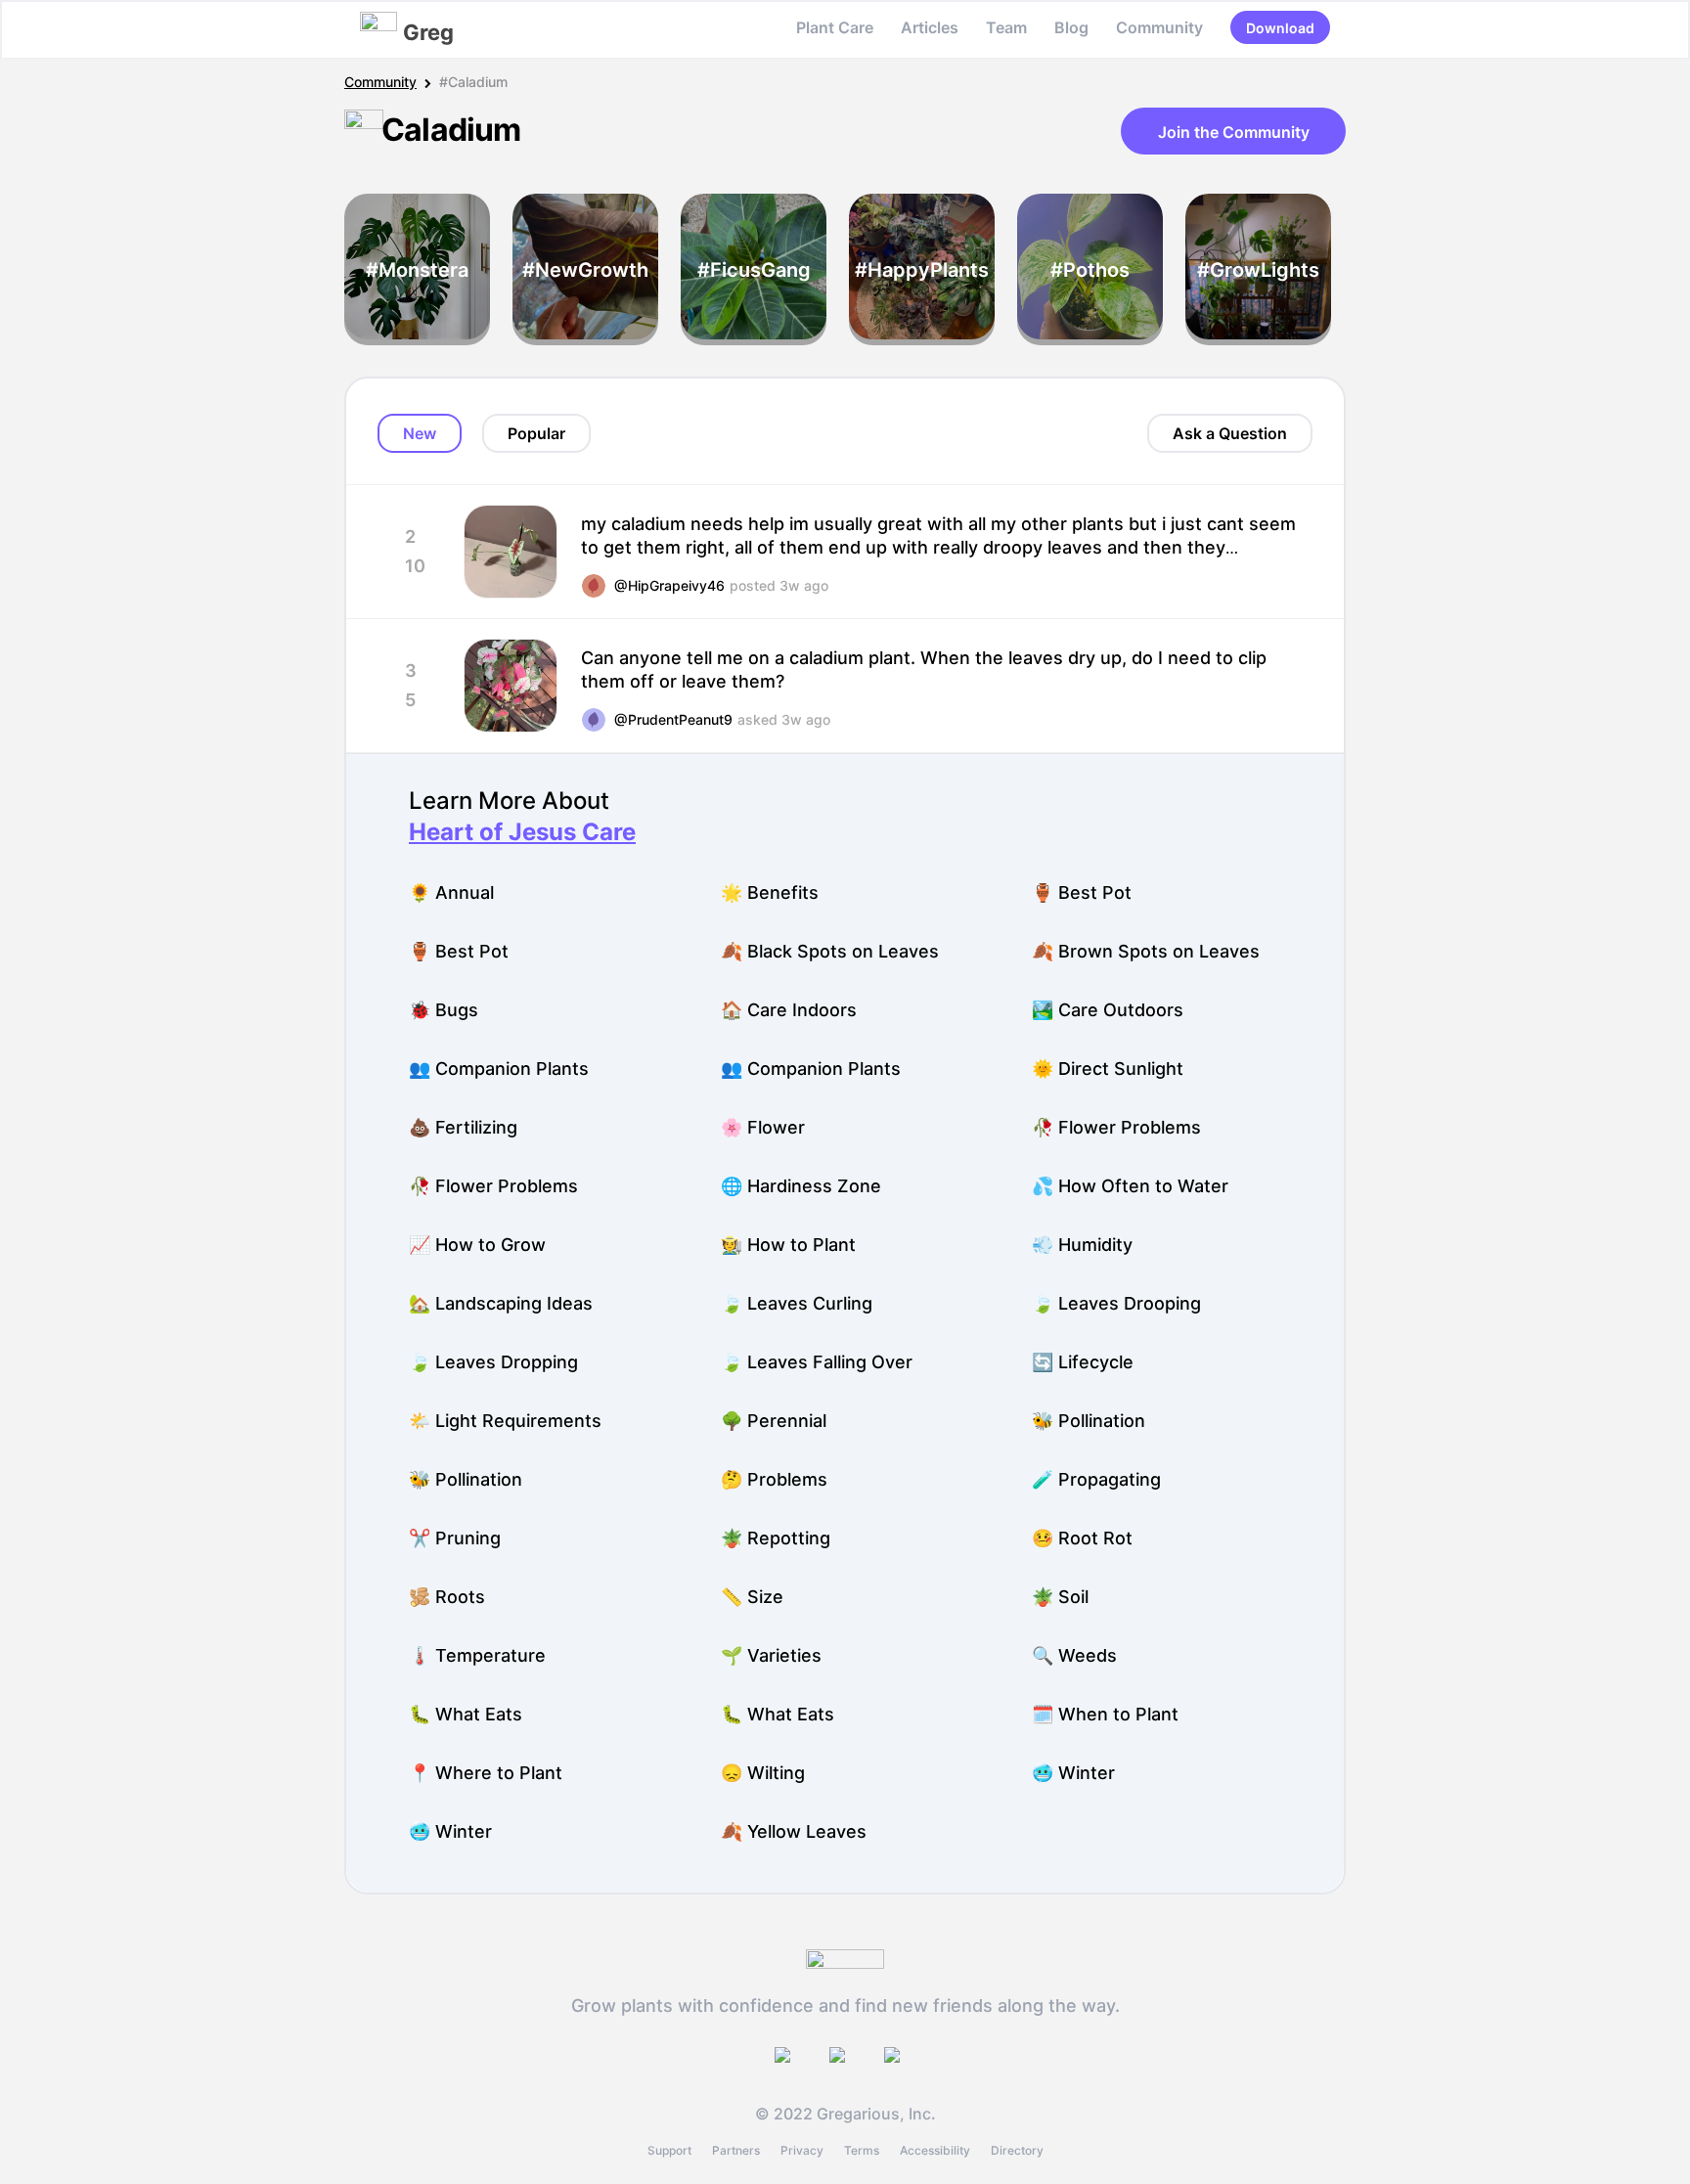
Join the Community (1234, 132)
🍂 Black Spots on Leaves (830, 951)
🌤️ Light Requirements (505, 1421)
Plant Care (835, 27)
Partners (736, 2150)
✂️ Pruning (455, 1538)
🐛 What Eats (466, 1714)
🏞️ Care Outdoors (1108, 1010)
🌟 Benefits (770, 892)
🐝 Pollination (1089, 1421)
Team (1006, 27)
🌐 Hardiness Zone (801, 1186)
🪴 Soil (1060, 1597)
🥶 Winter (1073, 1773)
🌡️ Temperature (477, 1655)
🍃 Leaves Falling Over (817, 1362)
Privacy (802, 2150)
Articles (930, 27)
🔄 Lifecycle (1083, 1362)
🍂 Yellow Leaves (794, 1831)
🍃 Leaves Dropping (493, 1362)
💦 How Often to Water (1130, 1186)
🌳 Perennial (774, 1421)
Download (1280, 28)
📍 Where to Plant (486, 1773)
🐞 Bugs (444, 1010)
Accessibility (935, 2150)
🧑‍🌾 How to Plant (788, 1245)
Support (669, 2150)
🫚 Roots (447, 1597)
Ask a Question (1230, 433)
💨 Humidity (1082, 1245)
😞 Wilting (763, 1773)
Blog (1071, 27)
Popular (536, 433)
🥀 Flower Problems (1116, 1127)
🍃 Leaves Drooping (1116, 1303)
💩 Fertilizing (463, 1127)
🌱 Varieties (771, 1655)
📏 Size (752, 1597)
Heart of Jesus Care (522, 832)
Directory (1017, 2150)
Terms (862, 2150)
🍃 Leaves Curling (797, 1303)
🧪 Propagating (1096, 1479)
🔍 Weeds (1074, 1655)
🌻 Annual (451, 892)
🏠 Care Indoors (789, 1010)
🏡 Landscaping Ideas (501, 1303)
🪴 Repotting (776, 1538)
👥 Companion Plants (499, 1069)
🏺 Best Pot (1082, 892)
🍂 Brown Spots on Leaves (1146, 951)
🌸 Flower (763, 1127)
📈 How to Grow (477, 1245)
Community (1159, 27)
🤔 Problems (774, 1479)
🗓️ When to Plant (1105, 1714)
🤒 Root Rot (1082, 1538)
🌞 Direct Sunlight (1108, 1069)
